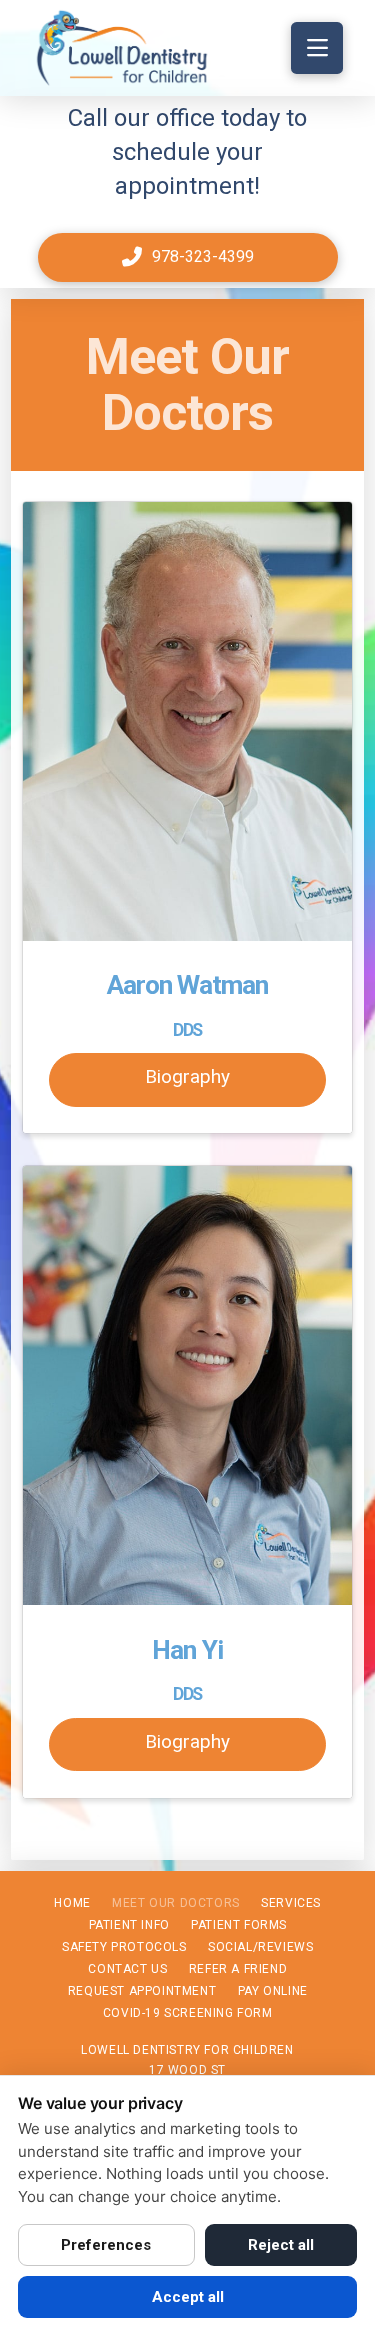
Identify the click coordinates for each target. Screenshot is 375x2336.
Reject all (281, 2245)
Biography (187, 1076)
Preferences (106, 2245)
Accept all (188, 2297)
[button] (317, 48)
